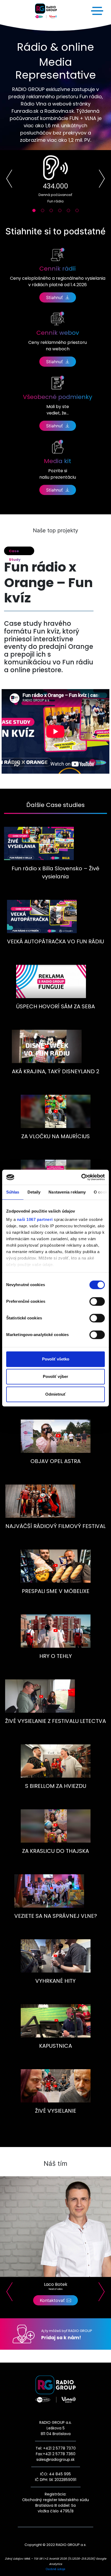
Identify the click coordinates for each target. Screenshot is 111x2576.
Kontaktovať (52, 2300)
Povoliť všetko (56, 1359)
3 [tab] (53, 212)
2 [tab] (44, 212)
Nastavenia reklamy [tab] (67, 1192)
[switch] (97, 1301)
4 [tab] (61, 212)
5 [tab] (70, 212)
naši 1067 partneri (35, 1219)
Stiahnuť (54, 297)
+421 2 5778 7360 (59, 2454)
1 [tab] (35, 212)
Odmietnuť (55, 1394)
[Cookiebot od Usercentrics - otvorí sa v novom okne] (81, 1177)
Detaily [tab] (34, 1192)
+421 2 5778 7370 (59, 2448)
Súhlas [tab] (13, 1192)
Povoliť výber (55, 1376)
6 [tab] (78, 212)
